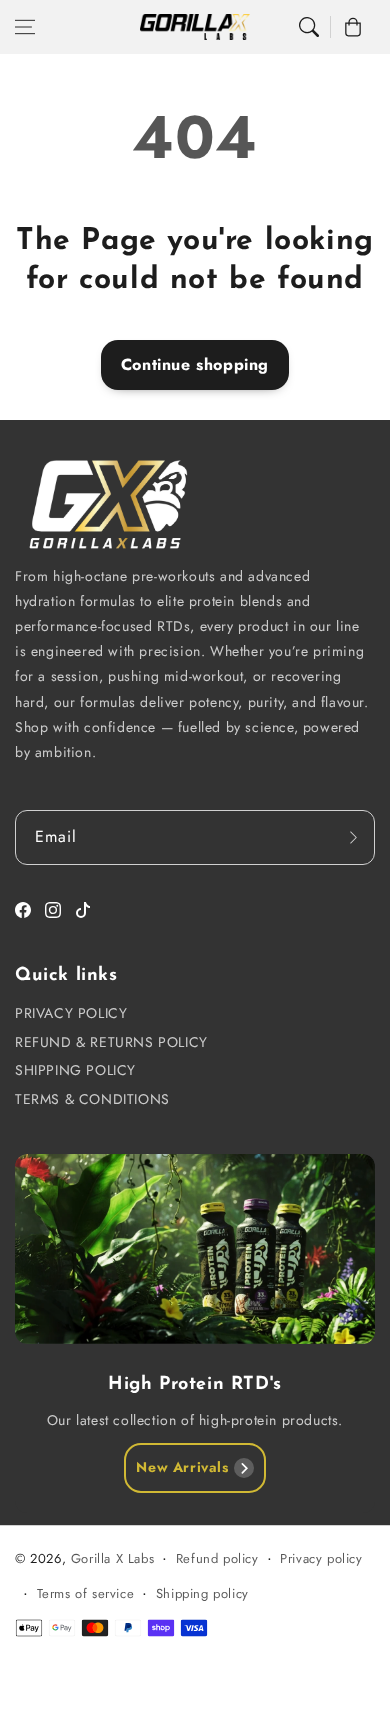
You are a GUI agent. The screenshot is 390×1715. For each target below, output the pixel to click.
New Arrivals (182, 1467)
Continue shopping (195, 364)
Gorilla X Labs (112, 1558)
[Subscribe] (353, 837)
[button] (25, 27)
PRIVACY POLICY (71, 1013)
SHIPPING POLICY (75, 1070)
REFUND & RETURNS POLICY (111, 1042)
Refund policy (217, 1558)
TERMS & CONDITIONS (92, 1099)
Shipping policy (202, 1593)
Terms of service (86, 1593)
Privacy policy (321, 1558)
